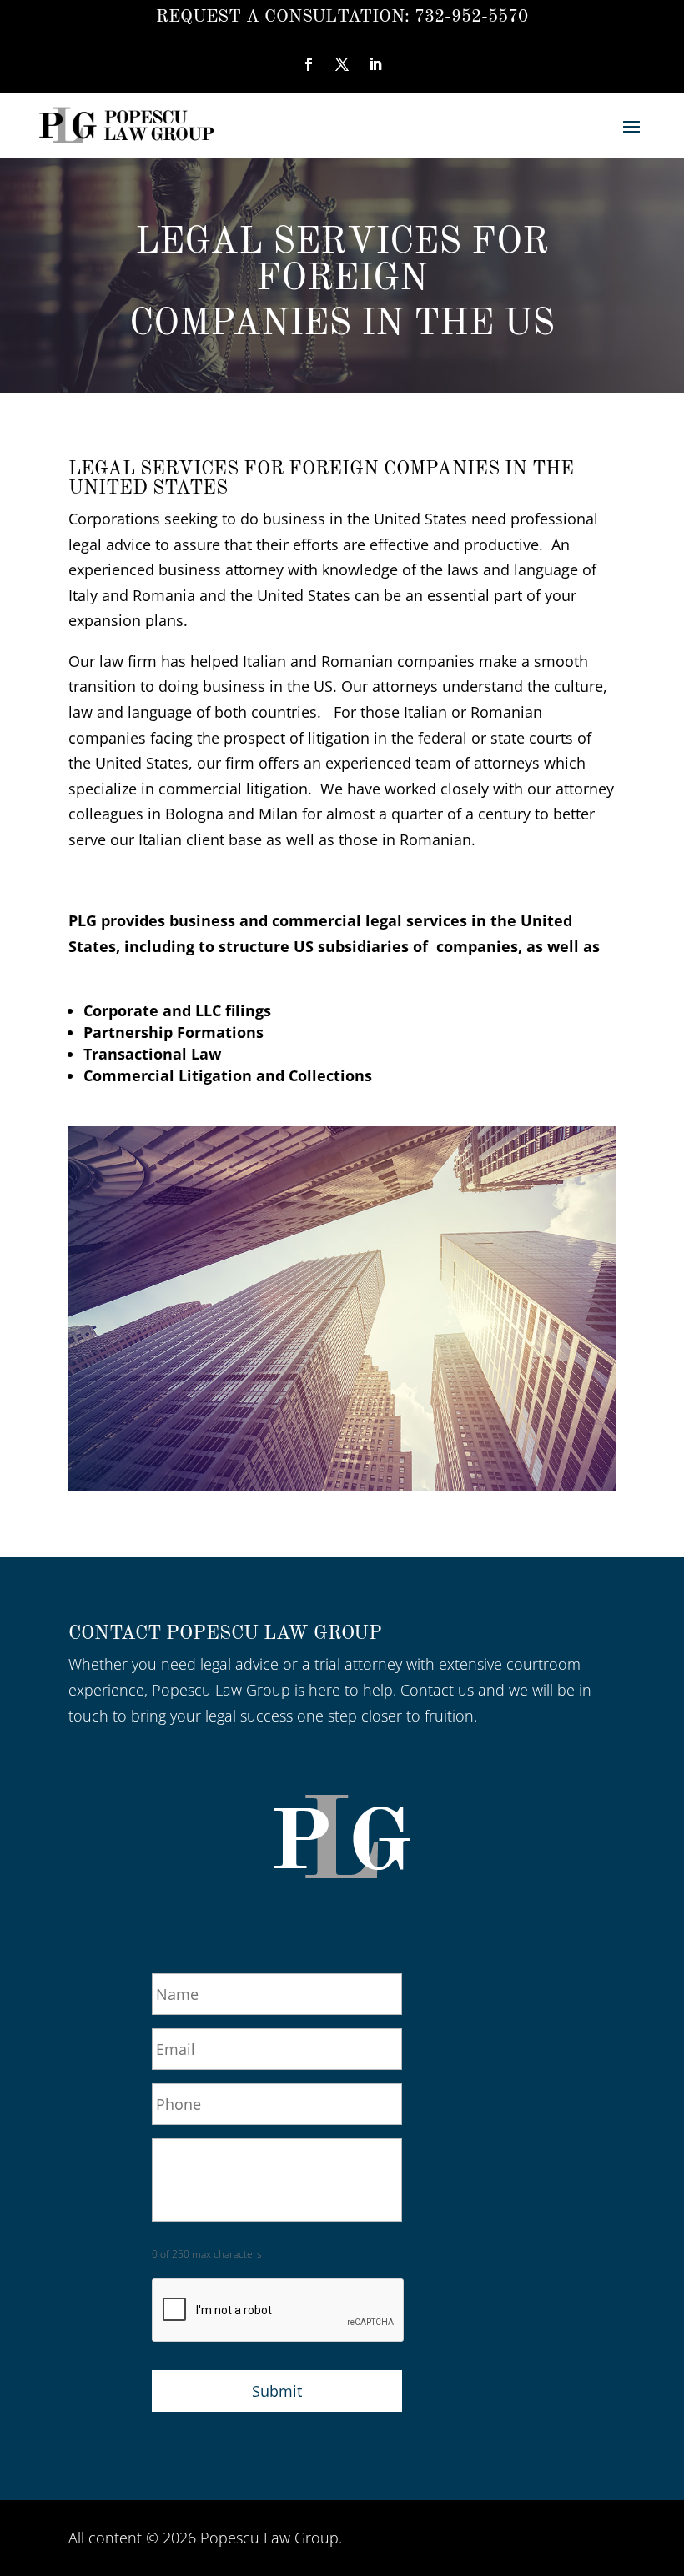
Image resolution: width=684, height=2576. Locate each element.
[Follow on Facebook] (309, 64)
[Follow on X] (342, 64)
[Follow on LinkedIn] (375, 64)
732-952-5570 (471, 17)
